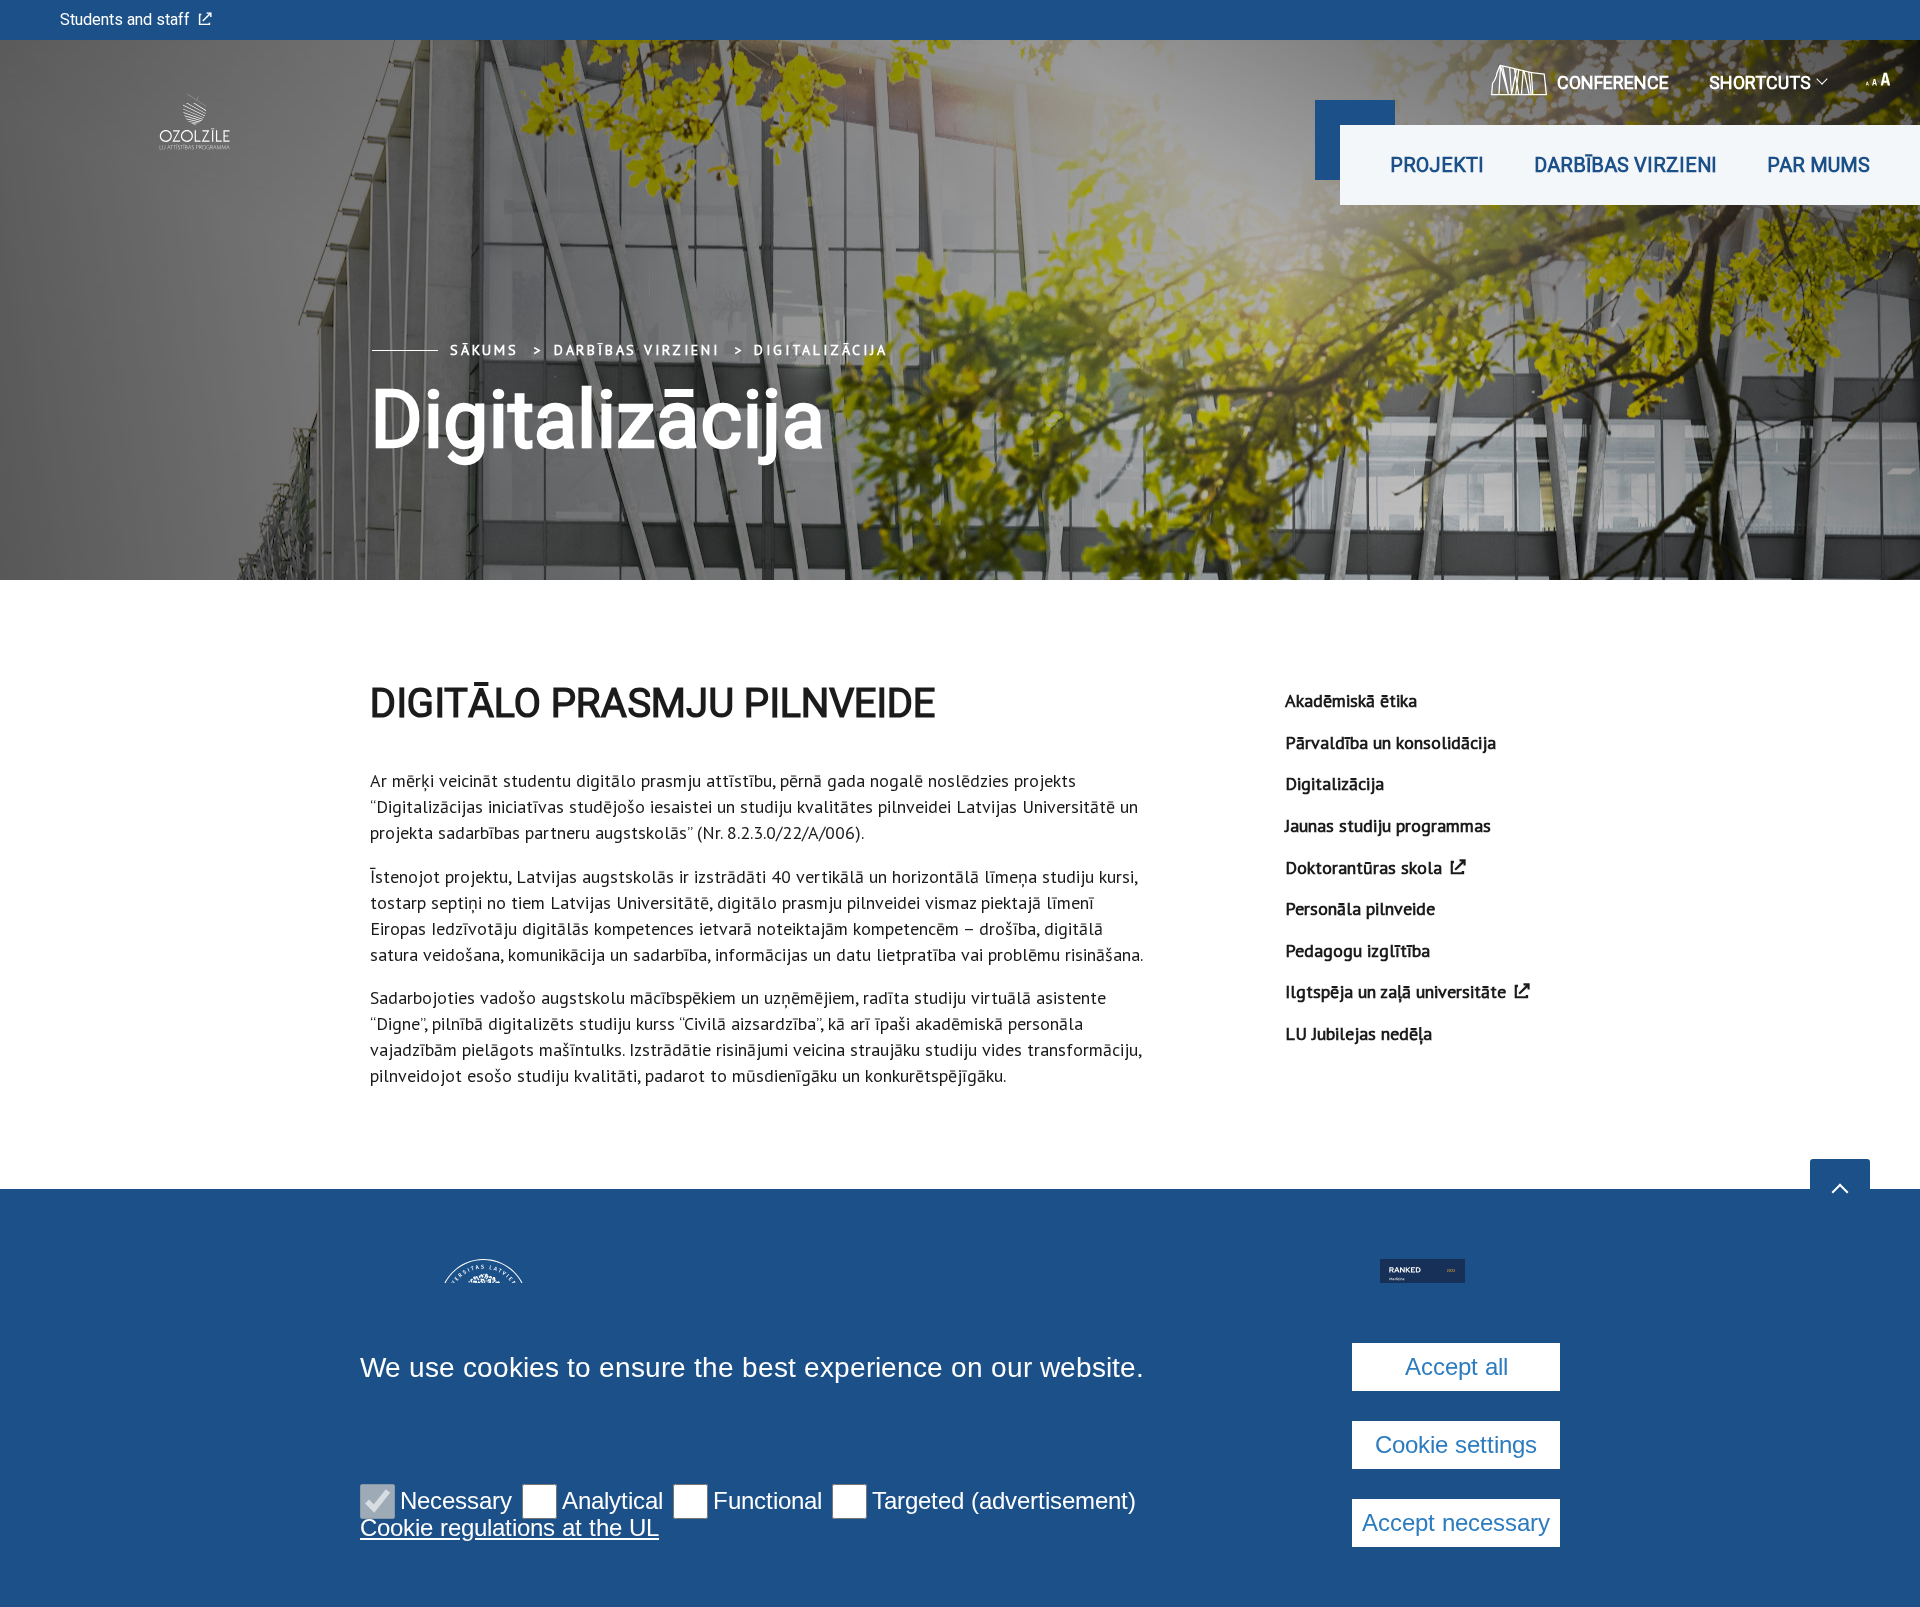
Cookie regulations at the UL (509, 1528)
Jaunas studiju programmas (1388, 825)
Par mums (1818, 165)
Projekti (1437, 165)
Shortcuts (1760, 82)
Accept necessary (1456, 1522)
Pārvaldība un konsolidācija (1390, 742)
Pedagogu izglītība (1357, 950)
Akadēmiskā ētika (1351, 700)
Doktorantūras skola (1363, 867)
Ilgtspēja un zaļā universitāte (1395, 991)
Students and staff (125, 19)
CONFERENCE (1613, 82)
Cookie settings (1456, 1444)
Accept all (1456, 1366)
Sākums (484, 350)
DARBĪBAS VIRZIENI (1625, 165)
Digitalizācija (820, 350)
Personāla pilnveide (1360, 908)
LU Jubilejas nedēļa (1358, 1033)
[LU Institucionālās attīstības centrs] (163, 123)
